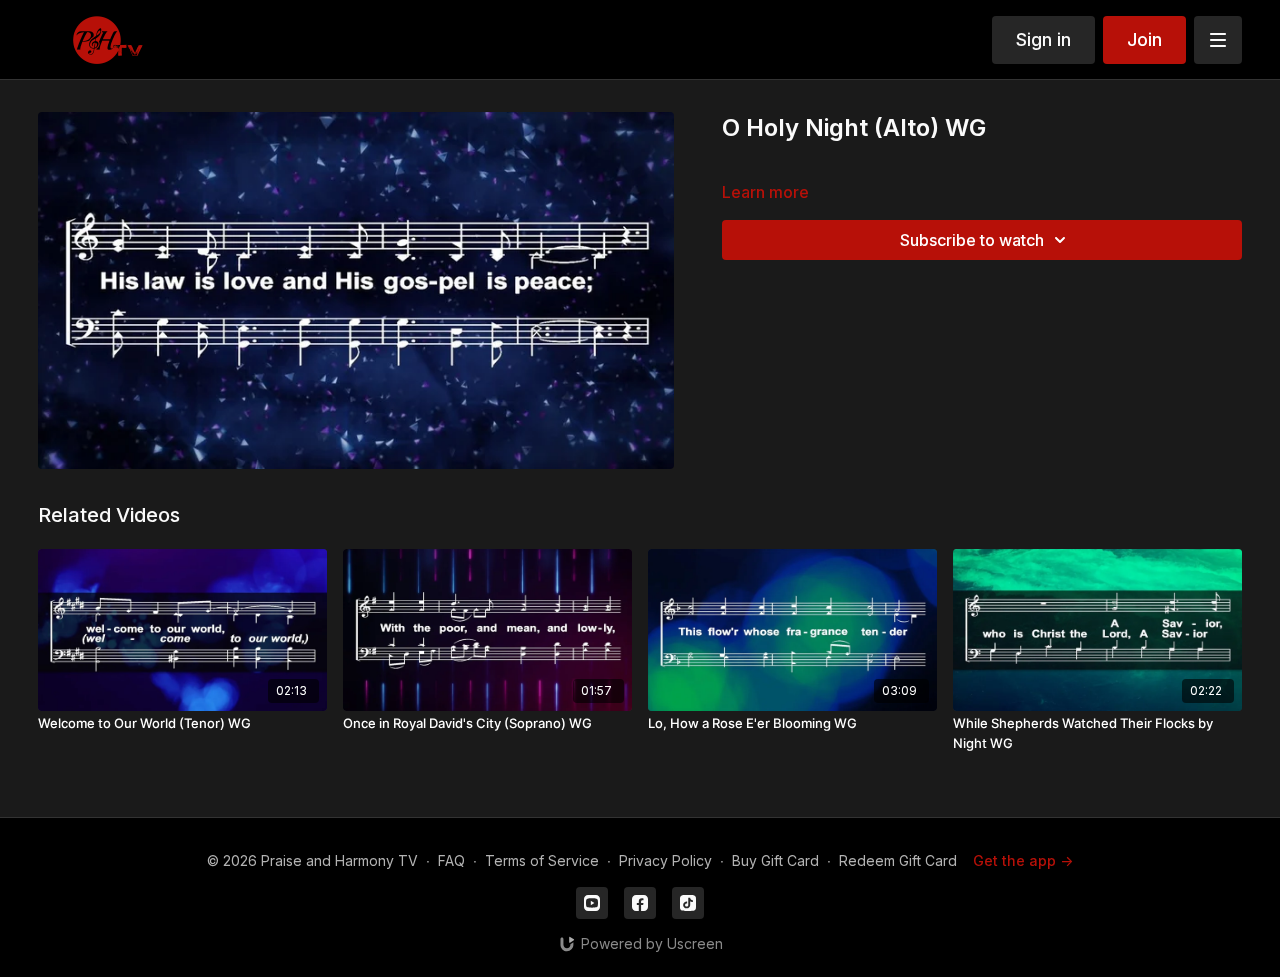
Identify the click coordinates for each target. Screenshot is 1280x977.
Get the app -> (1023, 860)
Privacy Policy (665, 860)
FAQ (451, 860)
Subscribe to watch (972, 240)
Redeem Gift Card (898, 860)
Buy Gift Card (775, 860)
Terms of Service (542, 860)
